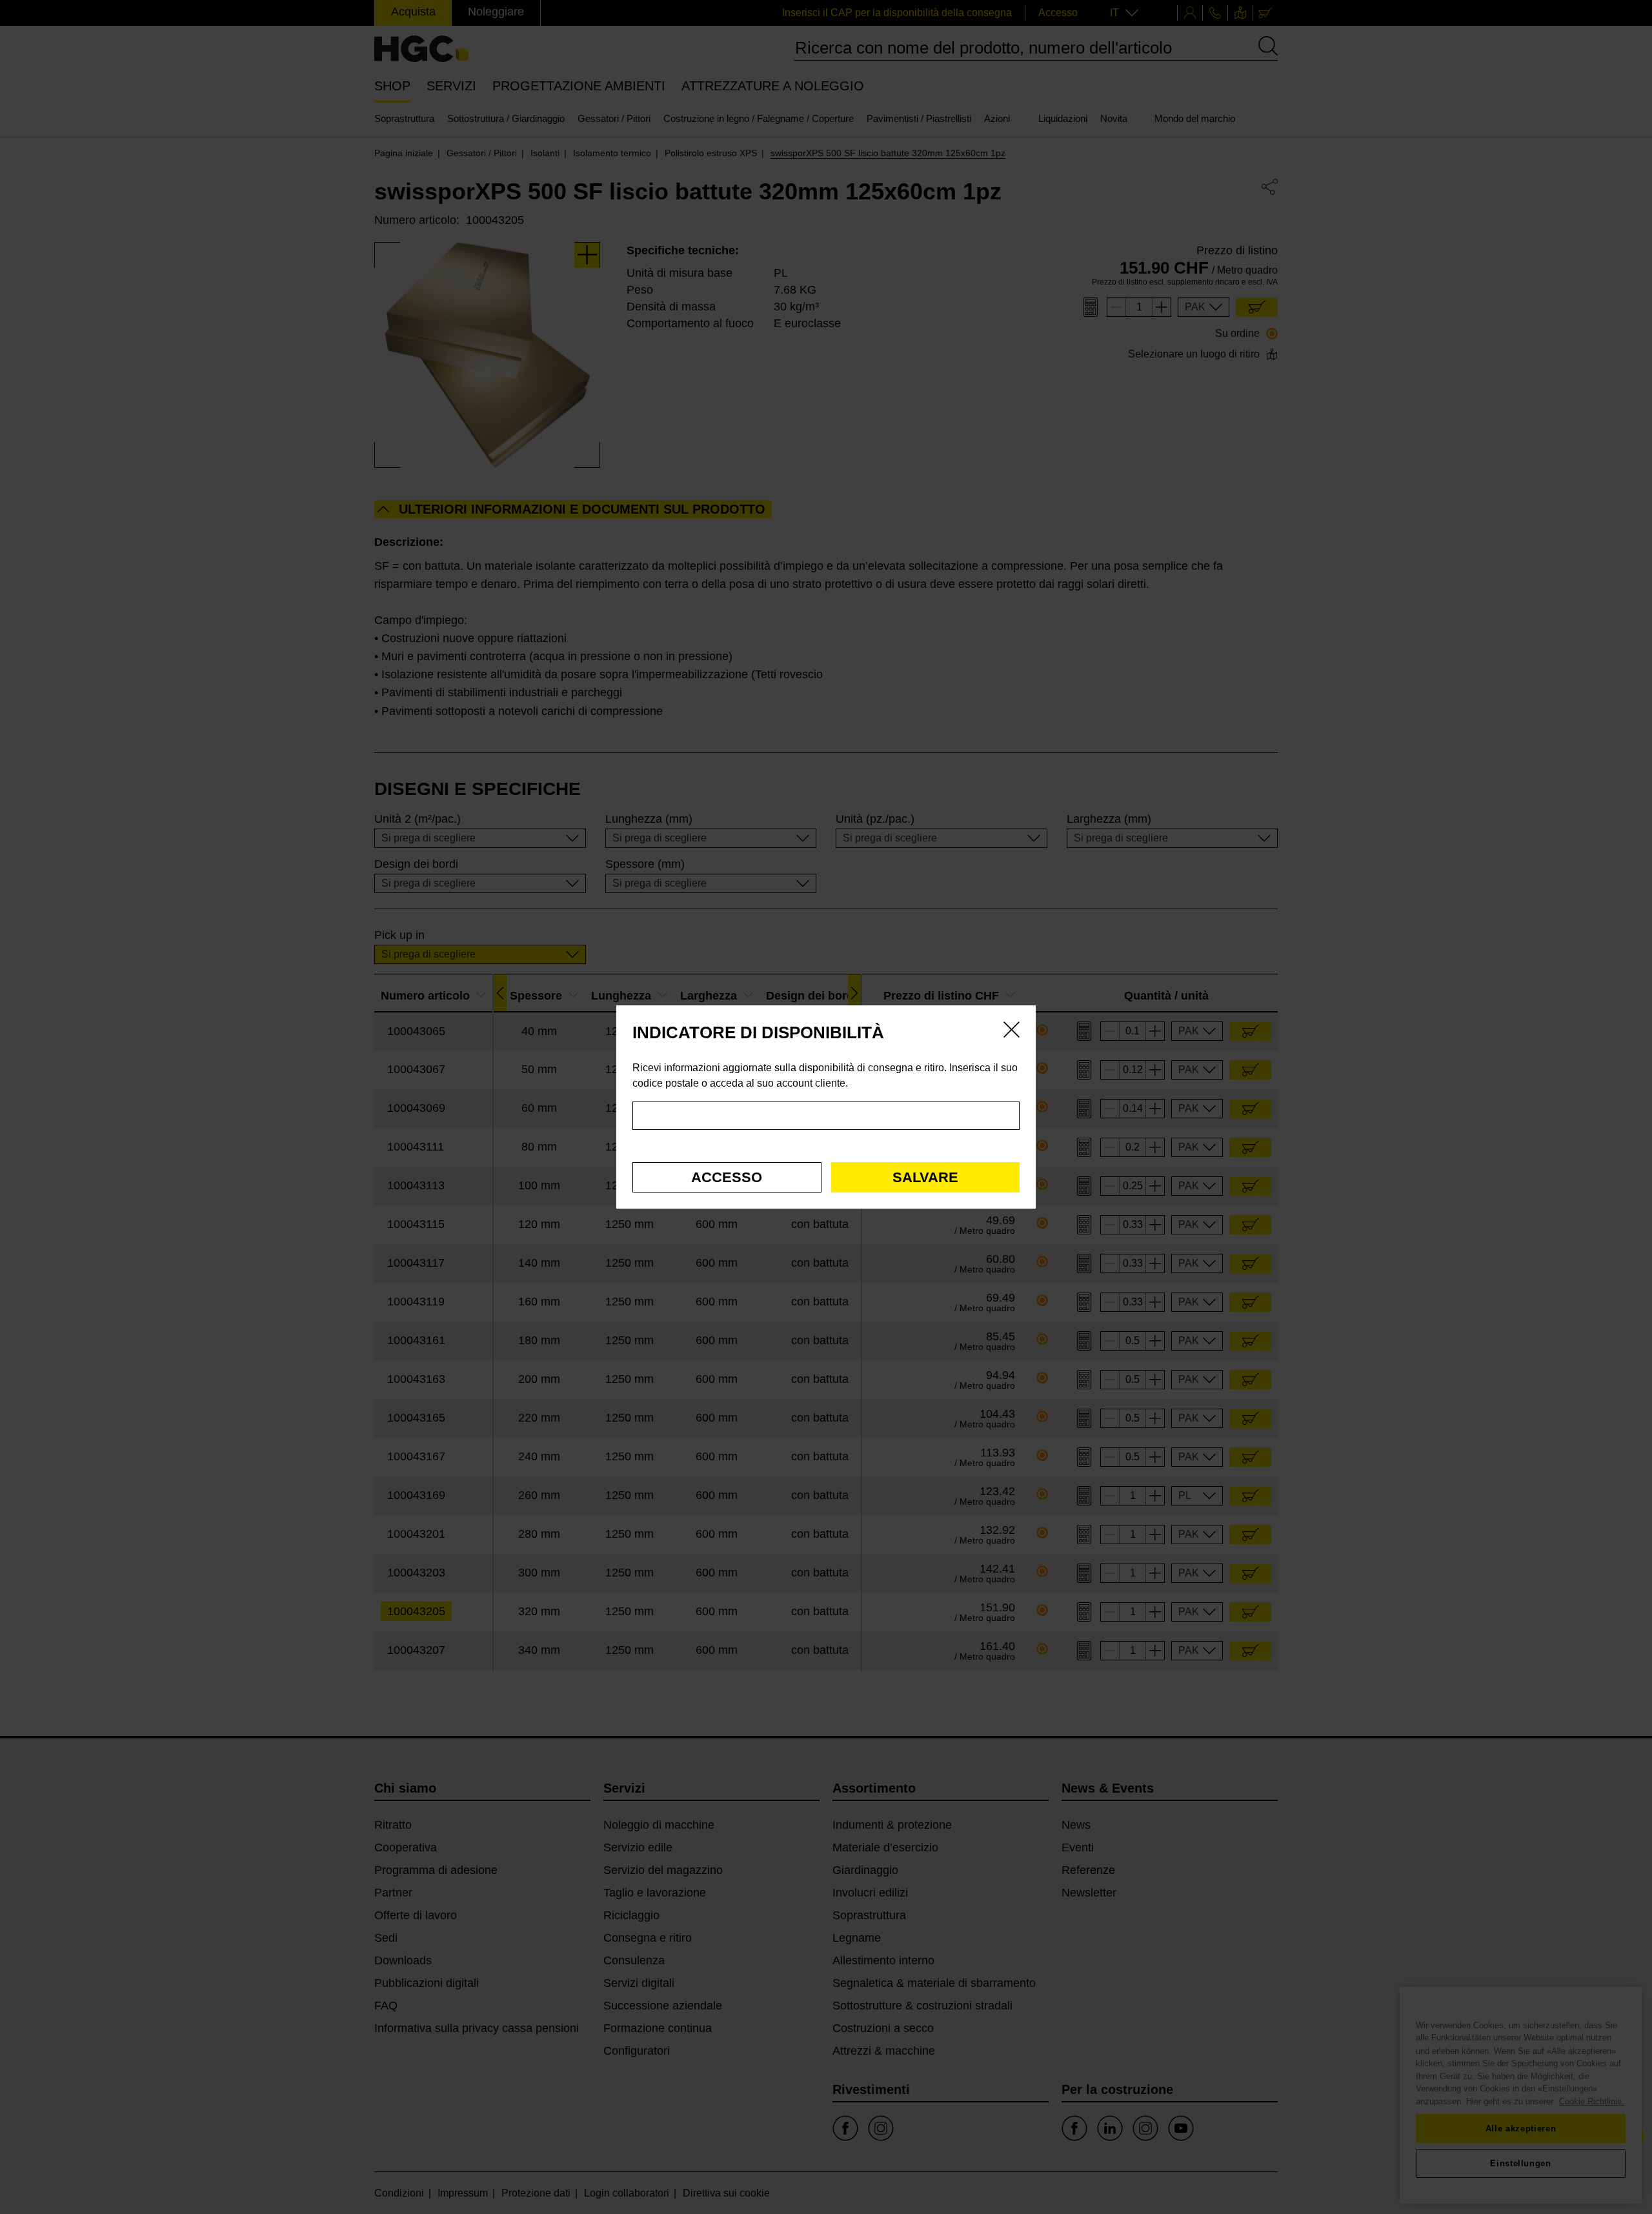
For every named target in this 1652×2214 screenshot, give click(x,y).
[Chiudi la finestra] (1012, 1032)
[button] (727, 1177)
